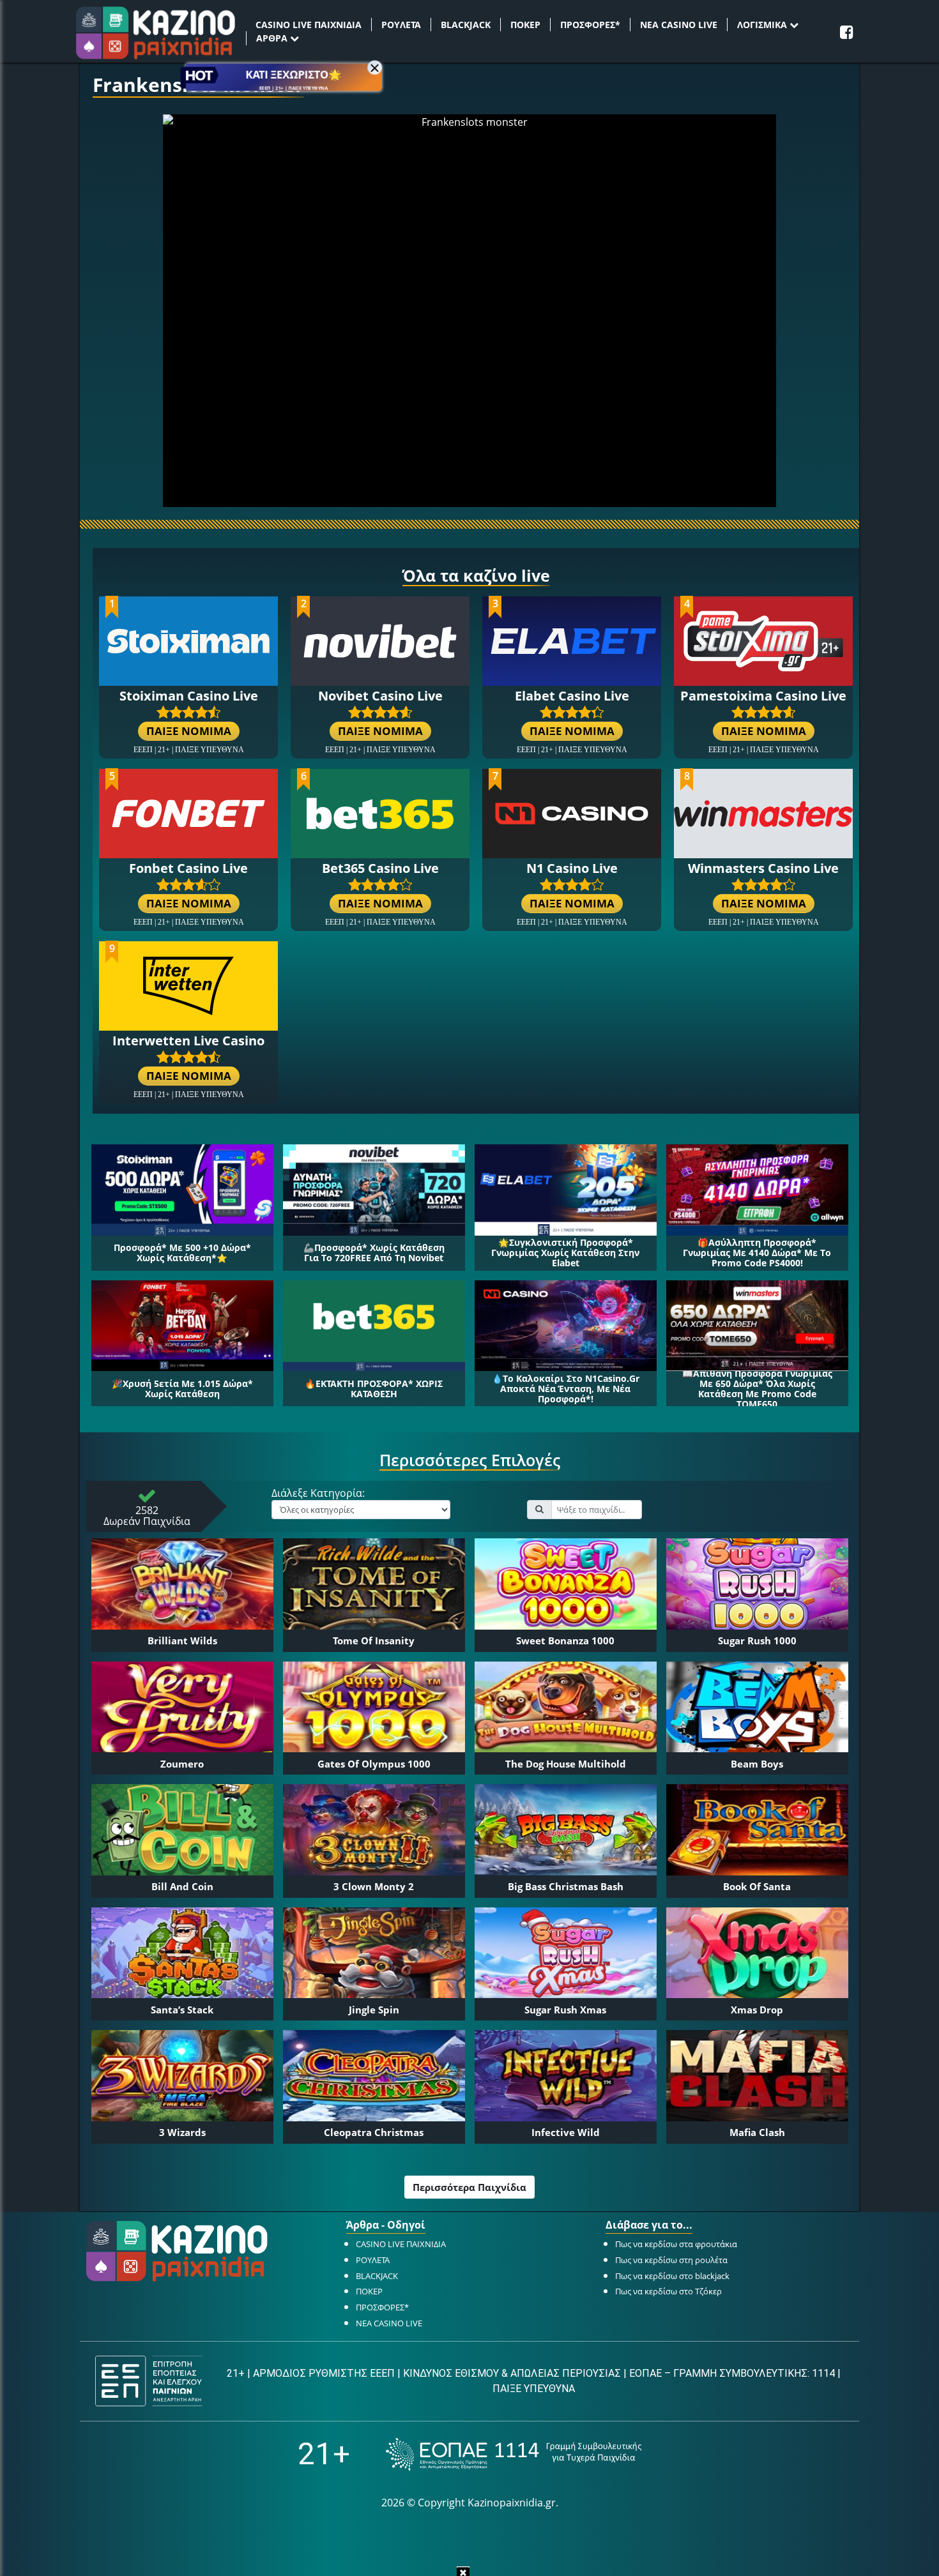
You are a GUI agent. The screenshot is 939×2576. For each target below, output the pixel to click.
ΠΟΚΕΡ (525, 25)
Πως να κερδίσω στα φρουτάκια (676, 2244)
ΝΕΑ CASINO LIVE (679, 25)
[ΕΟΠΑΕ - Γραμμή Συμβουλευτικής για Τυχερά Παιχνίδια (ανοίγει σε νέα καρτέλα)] (514, 2454)
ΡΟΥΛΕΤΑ (401, 25)
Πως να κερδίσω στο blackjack (672, 2276)
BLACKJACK (466, 25)
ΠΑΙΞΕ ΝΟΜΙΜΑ (189, 731)
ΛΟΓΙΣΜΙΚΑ (763, 25)
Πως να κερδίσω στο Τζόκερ (668, 2291)
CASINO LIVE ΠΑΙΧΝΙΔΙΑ (309, 25)
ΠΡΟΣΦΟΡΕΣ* (590, 25)
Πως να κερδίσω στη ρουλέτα (671, 2260)
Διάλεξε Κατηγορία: (318, 1494)
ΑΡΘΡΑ (273, 38)
